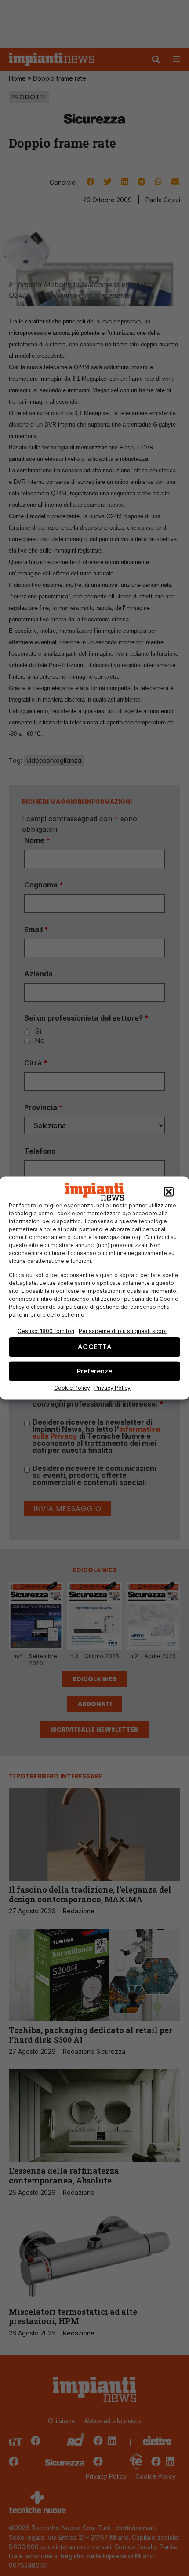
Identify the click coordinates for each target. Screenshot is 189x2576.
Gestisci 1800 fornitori (46, 1331)
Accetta (95, 1347)
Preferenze (94, 1371)
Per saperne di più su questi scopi (123, 1331)
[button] (169, 1192)
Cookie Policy (72, 1387)
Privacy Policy (113, 1387)
